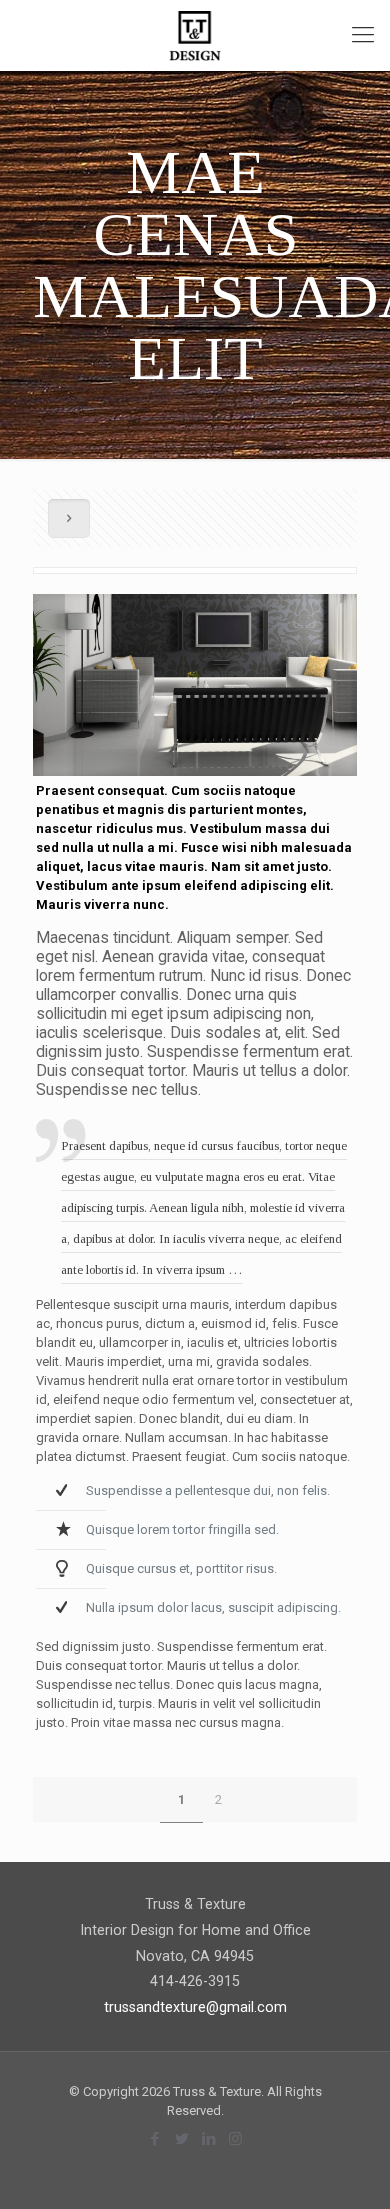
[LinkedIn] (208, 2139)
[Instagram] (235, 2139)
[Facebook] (154, 2139)
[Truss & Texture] (195, 35)
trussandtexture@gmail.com (195, 2007)
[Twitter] (181, 2139)
